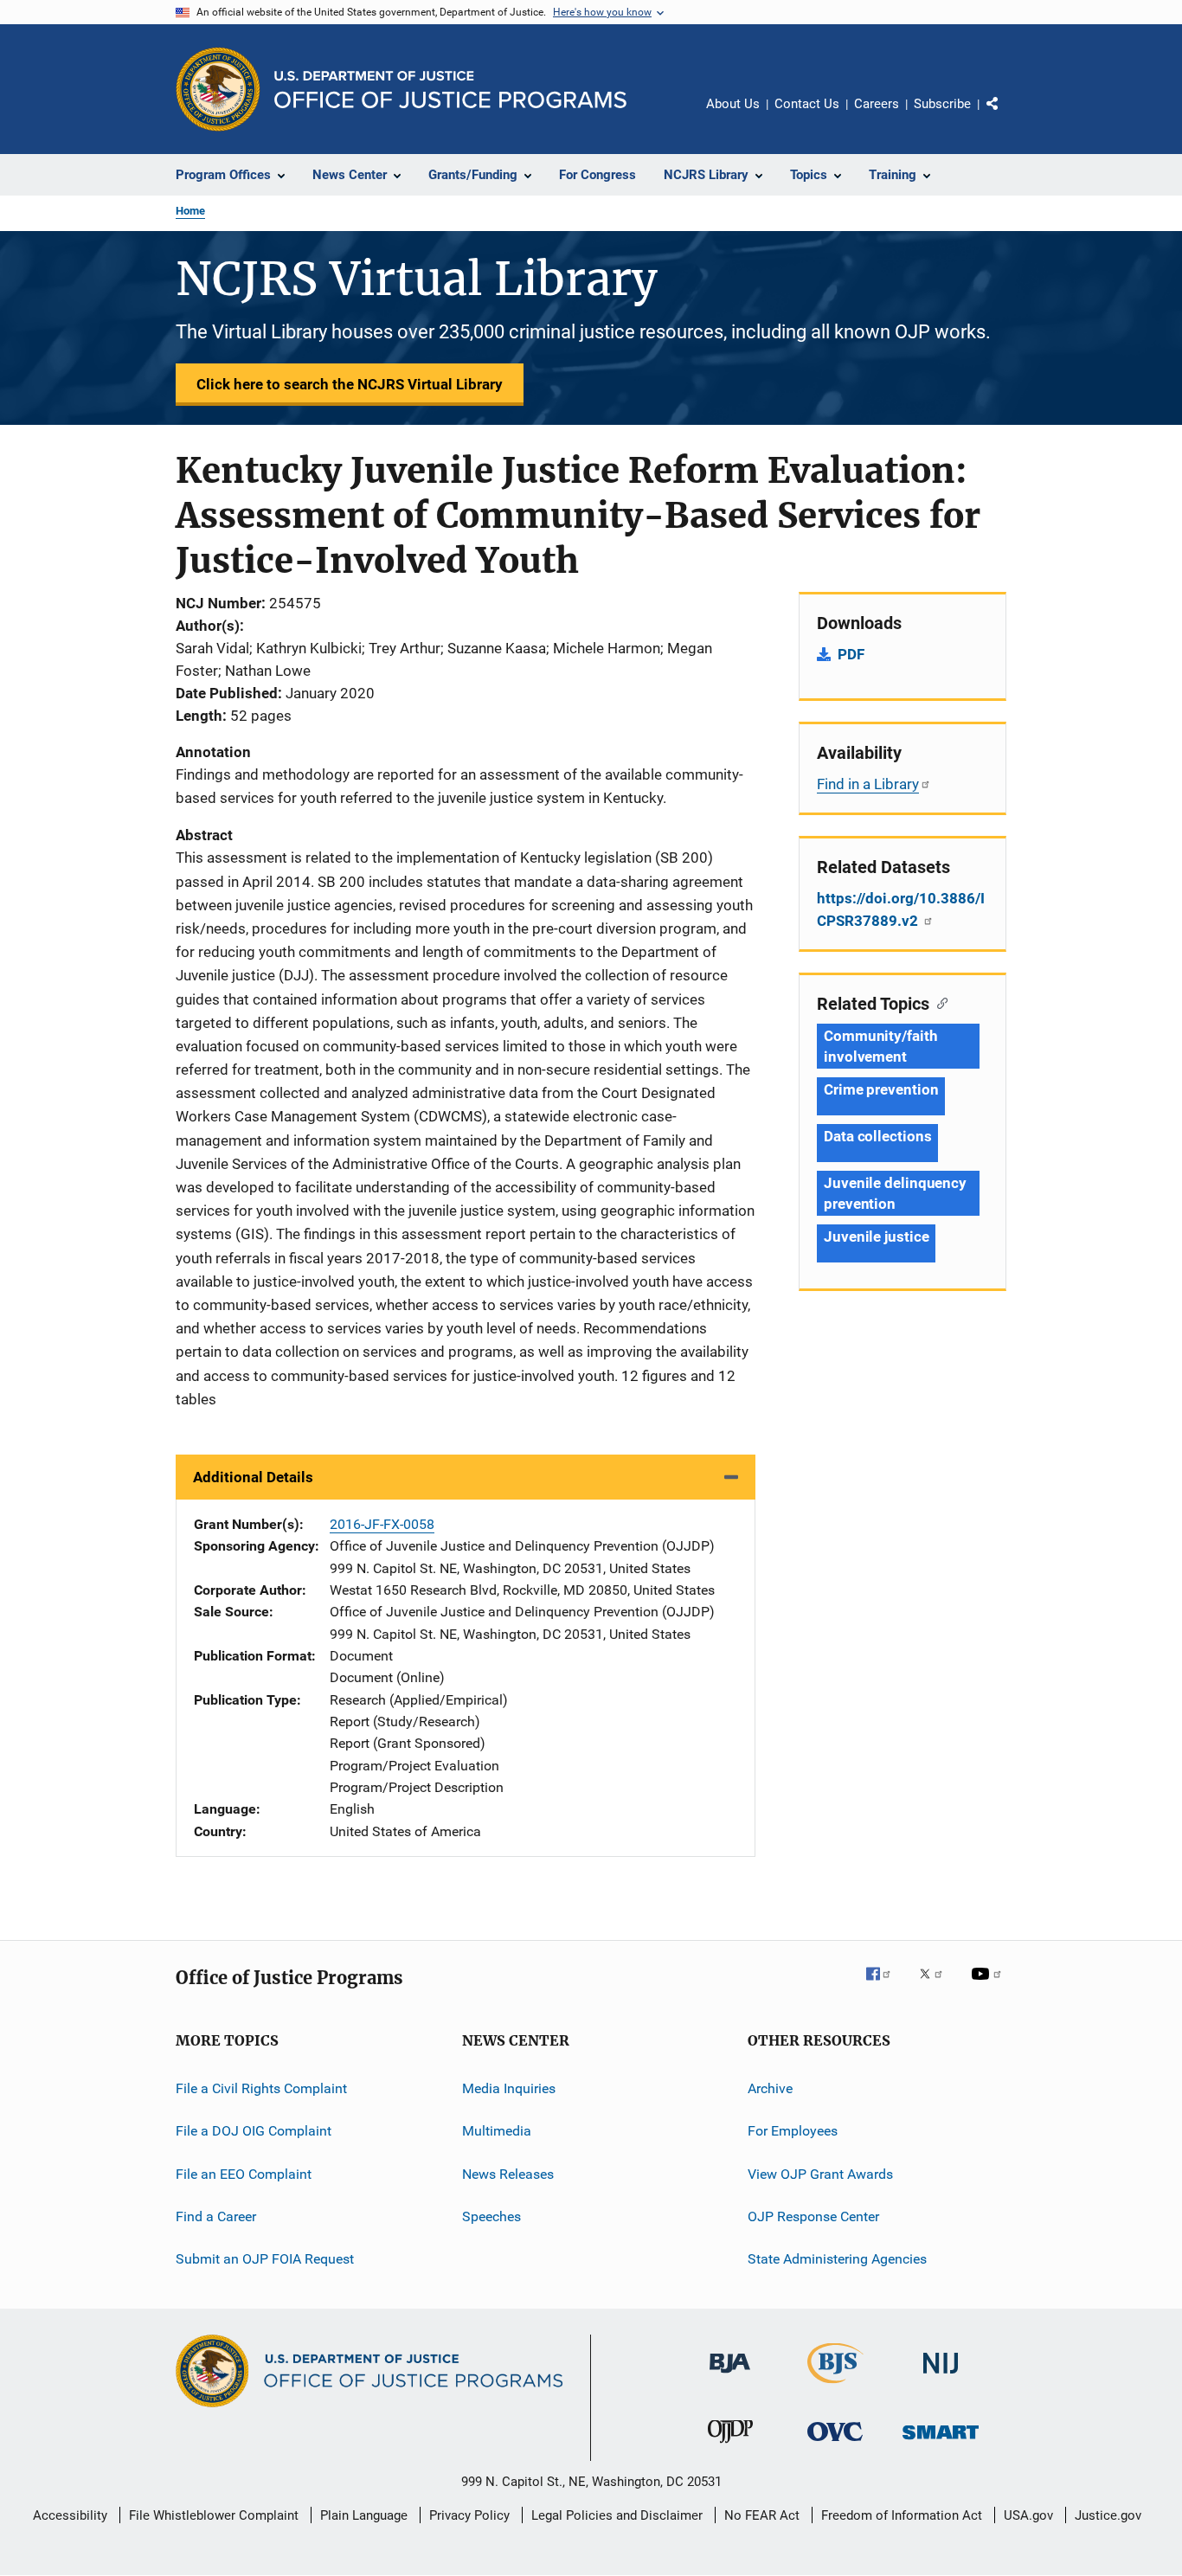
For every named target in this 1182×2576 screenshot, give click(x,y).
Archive (770, 2088)
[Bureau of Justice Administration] (730, 2376)
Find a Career (216, 2216)
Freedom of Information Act (902, 2515)
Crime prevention (881, 1089)
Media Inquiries (509, 2088)
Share (1006, 116)
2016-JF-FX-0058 (382, 1524)
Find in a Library (868, 784)
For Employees (793, 2131)
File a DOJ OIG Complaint (254, 2131)
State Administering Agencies (837, 2259)
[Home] (450, 90)
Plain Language (364, 2515)
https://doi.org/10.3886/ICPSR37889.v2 (901, 909)
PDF (851, 654)
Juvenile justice (876, 1237)
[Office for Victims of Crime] (835, 2444)
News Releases (508, 2174)
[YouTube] (989, 1986)
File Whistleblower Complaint (214, 2515)
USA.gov (1028, 2515)
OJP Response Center (813, 2216)
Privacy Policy (469, 2515)
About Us (733, 104)
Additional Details (253, 1477)
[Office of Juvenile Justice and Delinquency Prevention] (730, 2446)
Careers (877, 104)
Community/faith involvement (881, 1046)
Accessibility (70, 2515)
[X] (937, 1986)
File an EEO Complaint (244, 2174)
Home (190, 211)
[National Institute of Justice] (941, 2377)
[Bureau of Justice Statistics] (835, 2386)
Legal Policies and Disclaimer (617, 2515)
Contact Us (807, 104)
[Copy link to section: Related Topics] (938, 1002)
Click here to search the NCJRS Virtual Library (350, 384)
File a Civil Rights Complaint (261, 2088)
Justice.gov (1108, 2515)
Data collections (877, 1136)
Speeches (491, 2216)
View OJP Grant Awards (820, 2174)
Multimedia (497, 2131)
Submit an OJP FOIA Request (265, 2259)
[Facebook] (885, 1986)
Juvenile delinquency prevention (895, 1193)
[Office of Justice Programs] (218, 89)
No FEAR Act (762, 2515)
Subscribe (942, 104)
